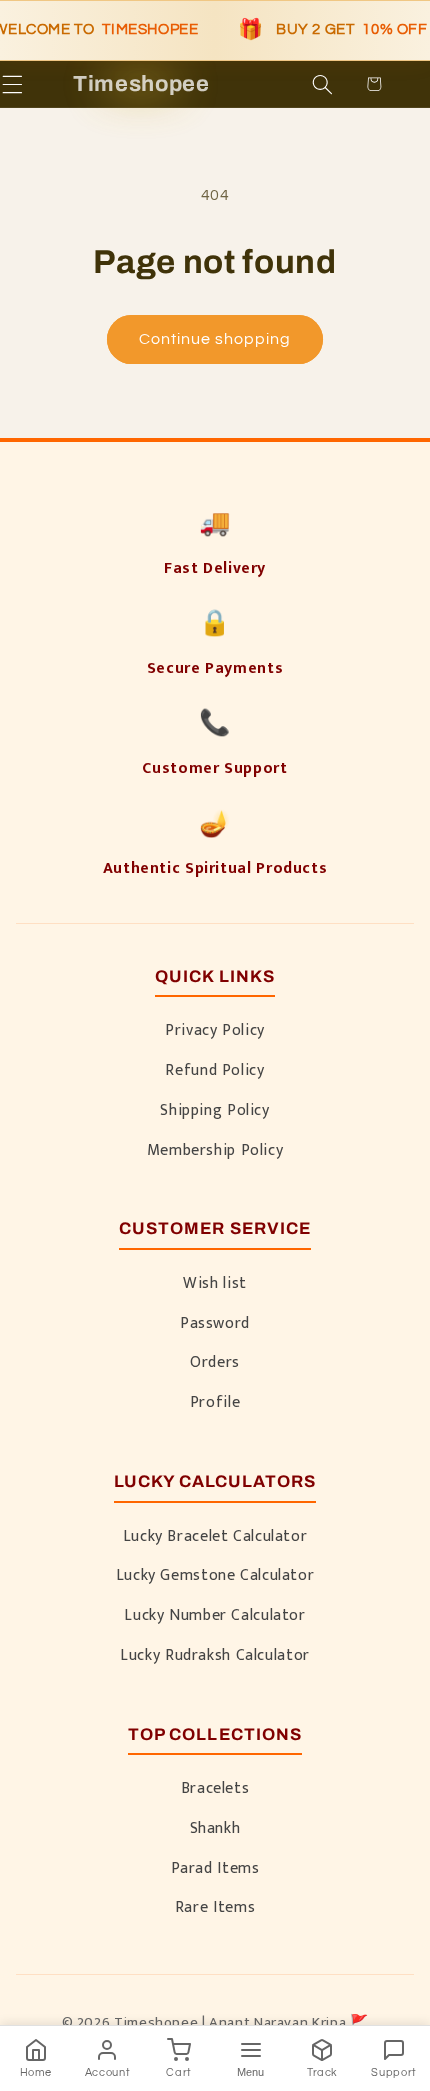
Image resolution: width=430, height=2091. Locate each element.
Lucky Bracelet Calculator (215, 1536)
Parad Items (215, 1868)
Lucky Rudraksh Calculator (215, 1655)
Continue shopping (215, 339)
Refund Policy (214, 1070)
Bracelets (215, 1788)
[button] (42, 84)
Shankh (215, 1828)
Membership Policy (215, 1150)
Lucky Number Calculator (215, 1615)
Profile (215, 1402)
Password (215, 1323)
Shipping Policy (214, 1110)
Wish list (215, 1283)
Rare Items (215, 1907)
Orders (215, 1362)
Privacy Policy (215, 1030)
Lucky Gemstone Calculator (215, 1575)
